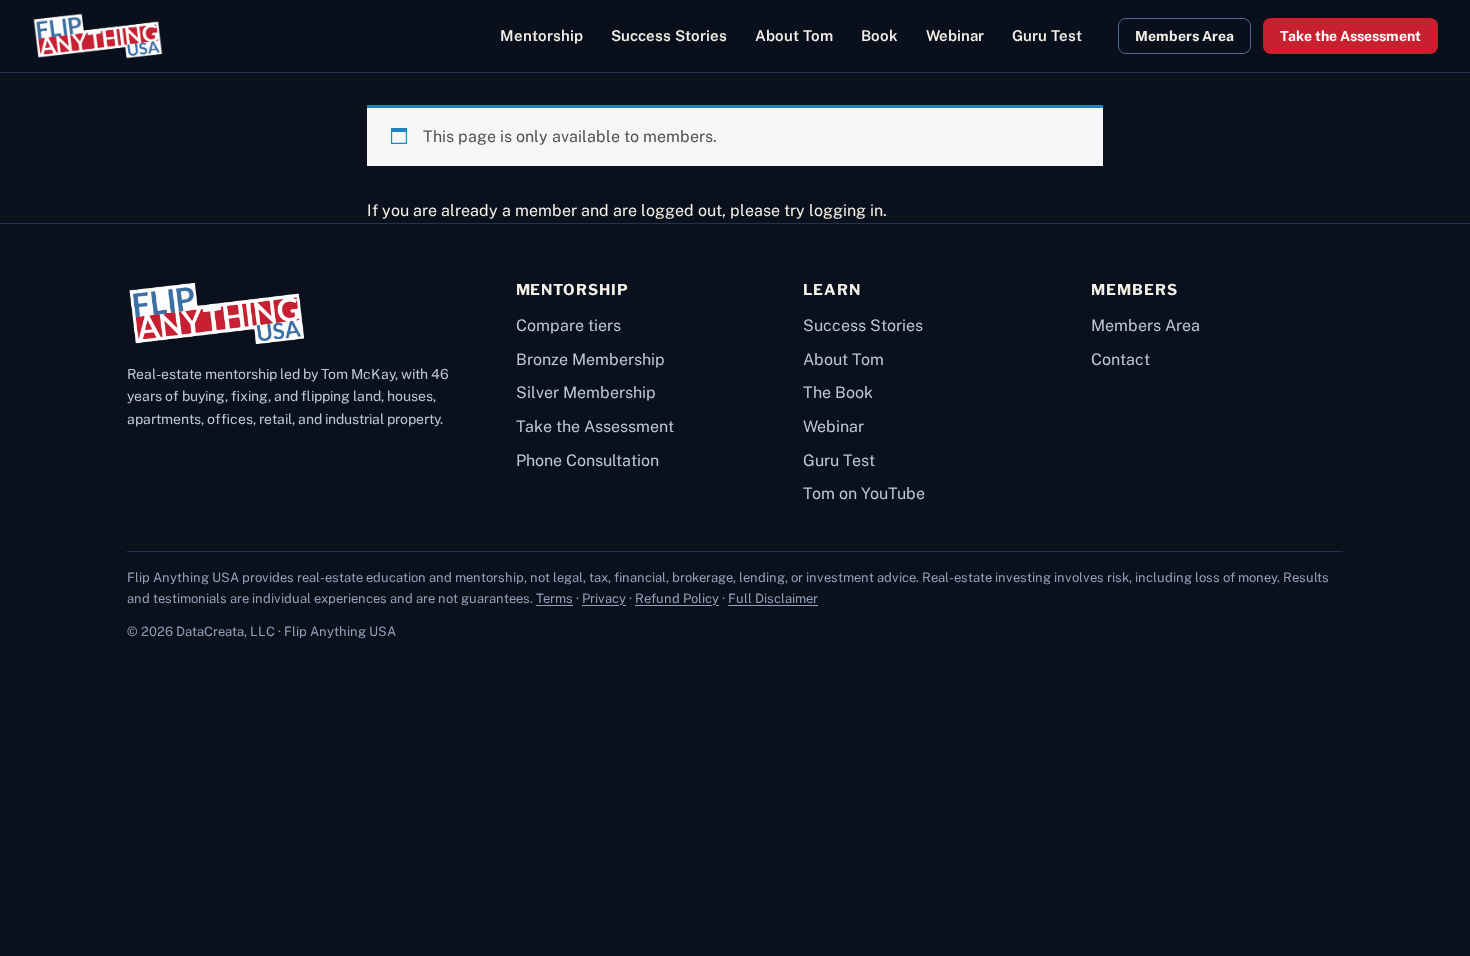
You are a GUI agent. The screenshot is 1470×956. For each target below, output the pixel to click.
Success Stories (863, 325)
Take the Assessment (1350, 36)
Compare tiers (568, 325)
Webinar (833, 426)
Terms (554, 598)
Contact (1120, 359)
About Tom (843, 359)
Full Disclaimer (773, 598)
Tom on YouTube (864, 493)
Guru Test (839, 460)
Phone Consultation (587, 460)
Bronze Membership (590, 359)
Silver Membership (586, 392)
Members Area (1184, 36)
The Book (838, 392)
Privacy (604, 598)
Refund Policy (677, 598)
